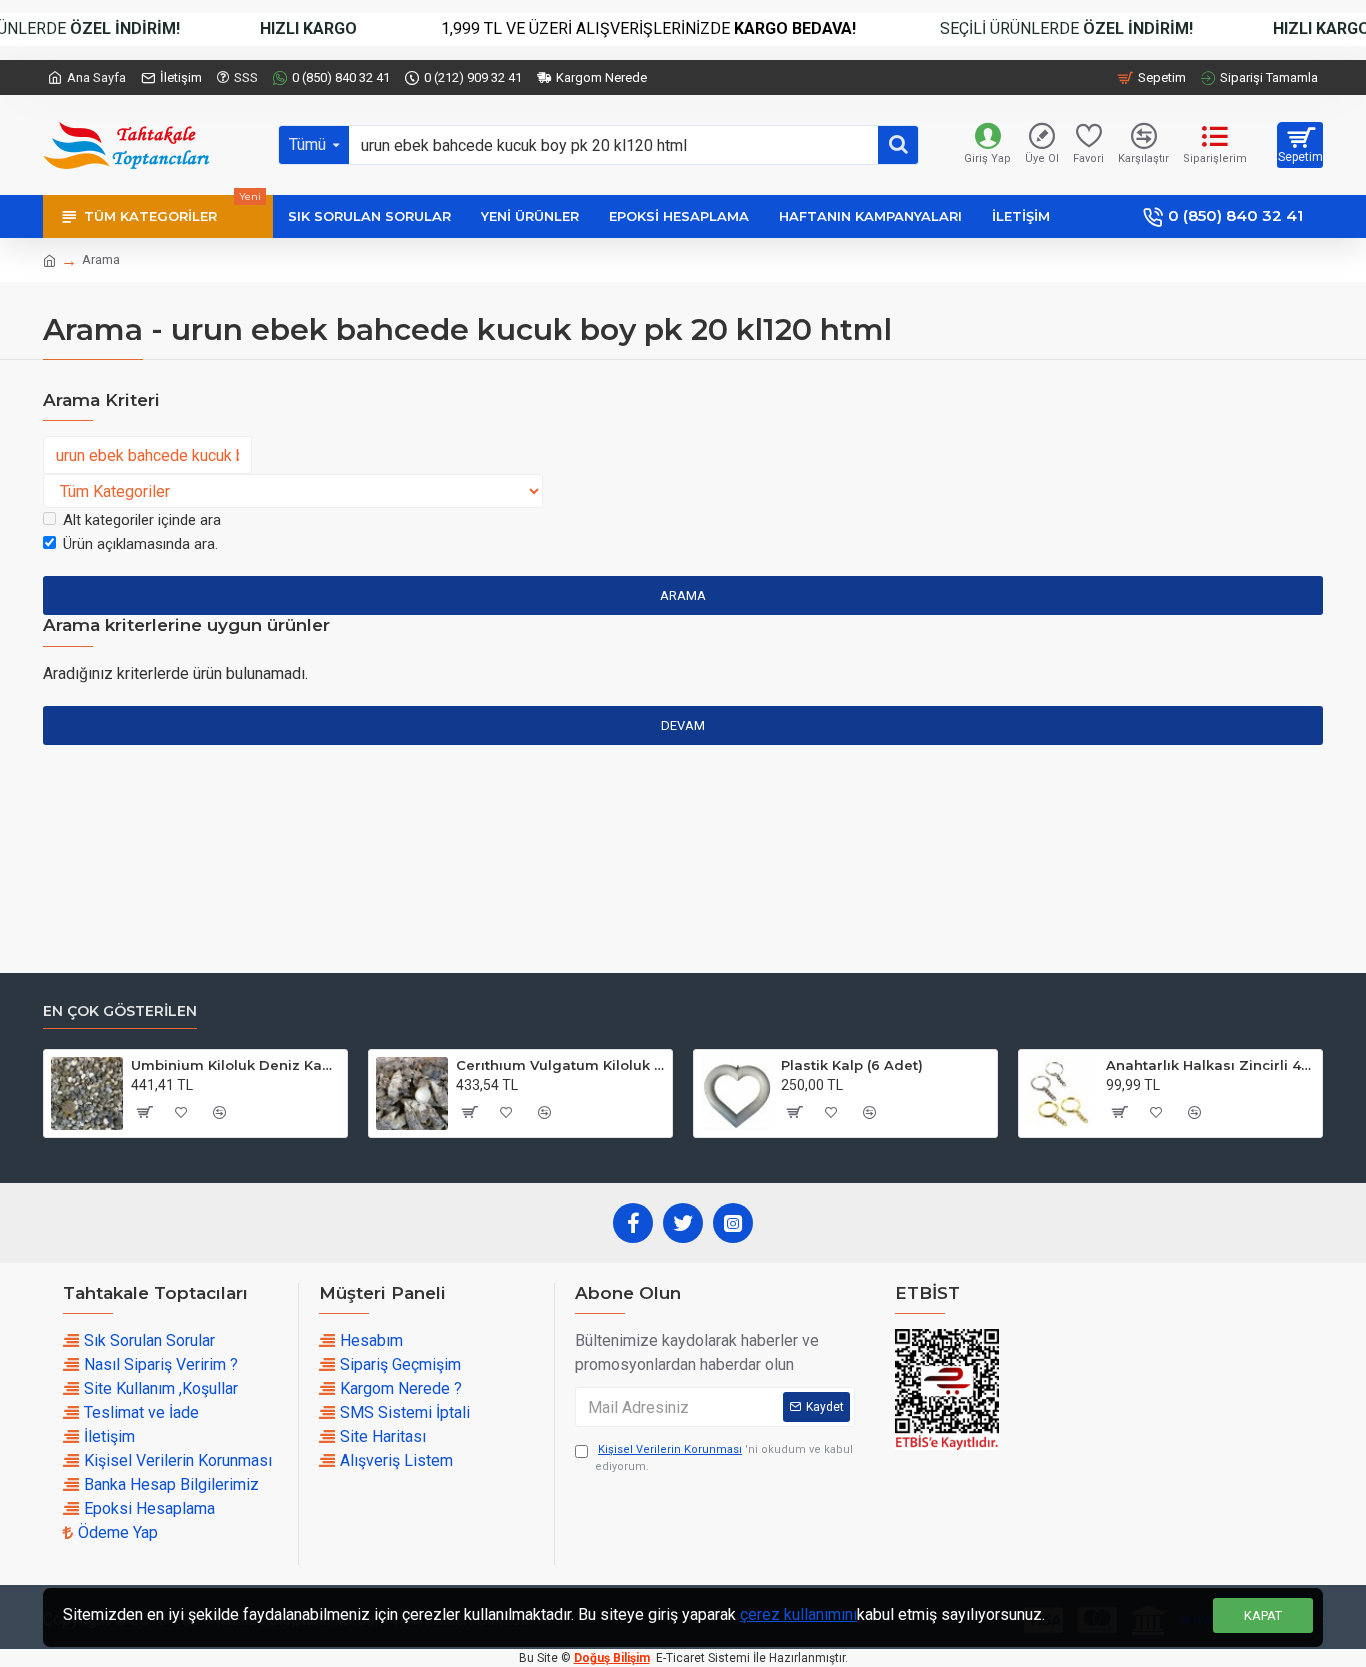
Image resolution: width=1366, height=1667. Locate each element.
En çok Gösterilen (120, 1011)
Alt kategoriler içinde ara (142, 520)
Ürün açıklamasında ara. (140, 544)
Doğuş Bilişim (612, 1658)
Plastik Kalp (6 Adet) (852, 1065)
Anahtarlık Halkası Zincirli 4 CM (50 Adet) (1210, 1065)
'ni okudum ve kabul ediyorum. (724, 1458)
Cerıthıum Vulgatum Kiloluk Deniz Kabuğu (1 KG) (560, 1065)
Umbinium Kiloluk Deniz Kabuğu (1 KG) (235, 1065)
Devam (683, 725)
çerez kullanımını (798, 1614)
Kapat (1263, 1615)
